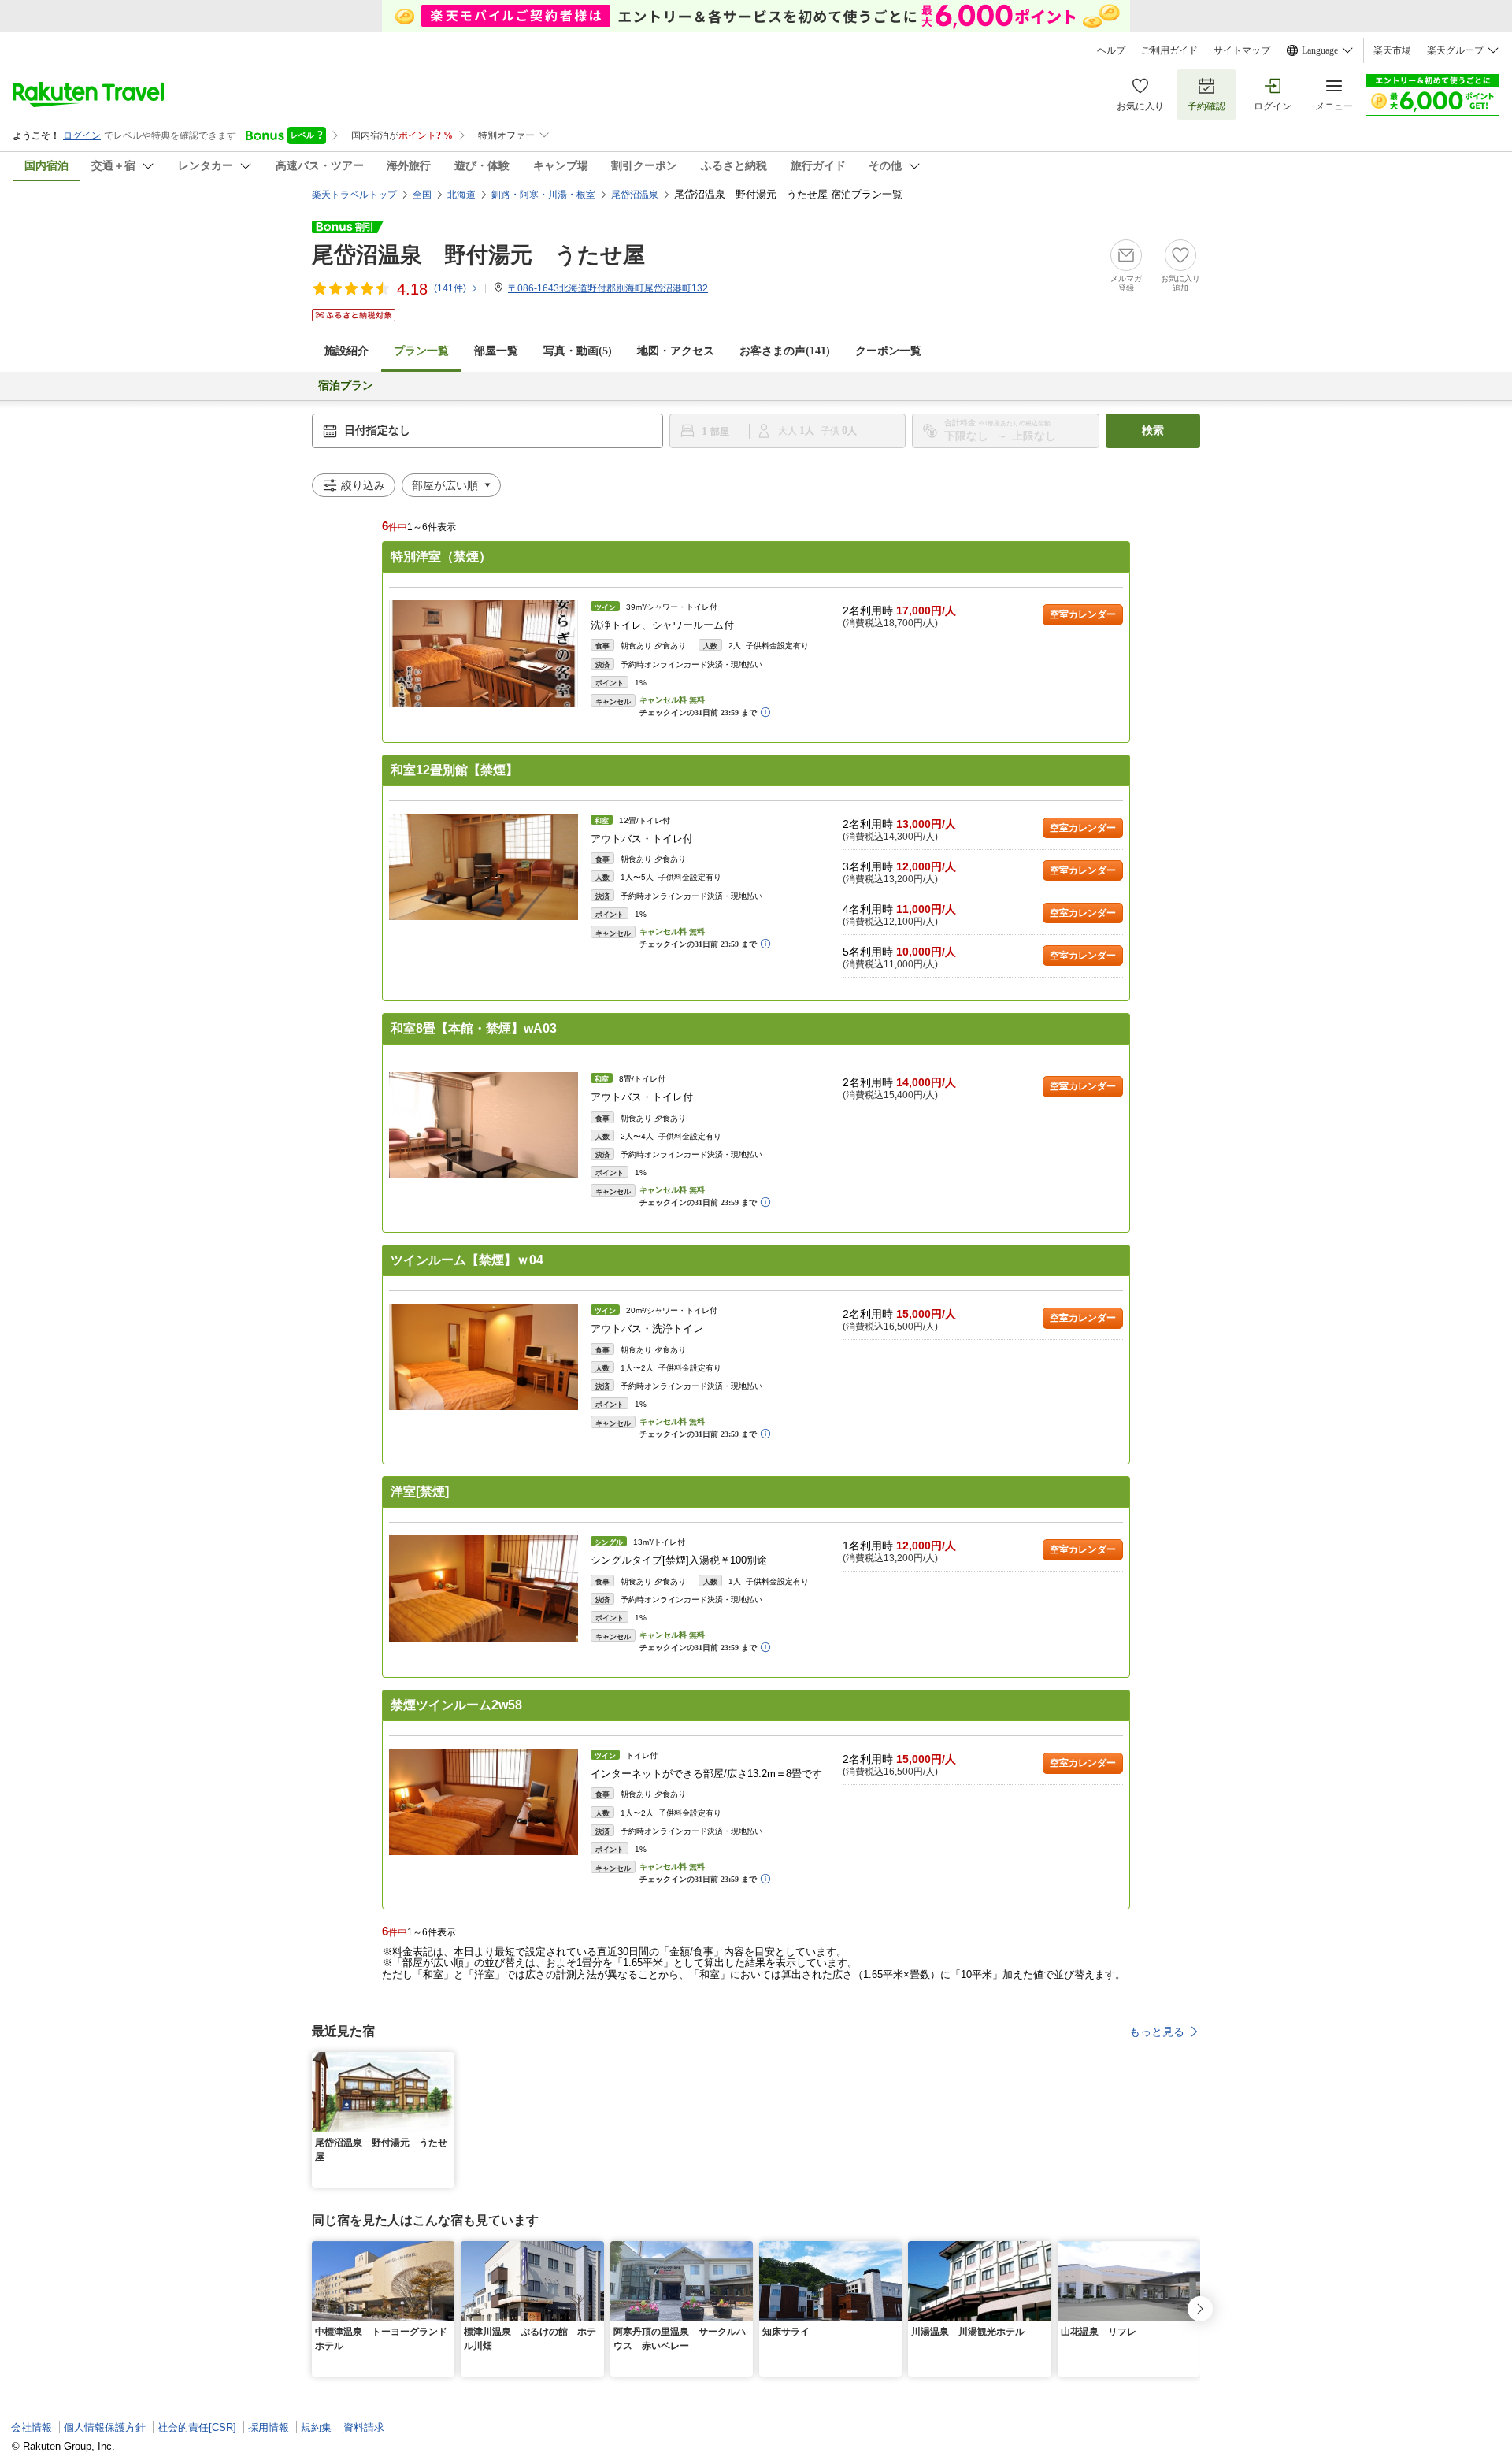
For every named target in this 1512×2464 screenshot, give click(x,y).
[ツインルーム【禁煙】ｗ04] (484, 1357)
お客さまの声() (785, 351)
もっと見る (1157, 2032)
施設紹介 (346, 351)
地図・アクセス (676, 351)
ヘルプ (1111, 50)
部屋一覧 (496, 351)
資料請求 (364, 2427)
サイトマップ (1242, 50)
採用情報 (269, 2427)
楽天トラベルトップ (354, 195)
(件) (450, 288)
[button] (445, 2061)
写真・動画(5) (578, 351)
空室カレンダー (1083, 614)
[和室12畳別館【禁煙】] (484, 867)
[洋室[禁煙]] (484, 1588)
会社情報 (31, 2427)
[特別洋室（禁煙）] (484, 653)
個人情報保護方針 (105, 2427)
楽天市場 (1392, 50)
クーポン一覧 (888, 351)
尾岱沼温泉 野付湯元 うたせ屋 (478, 255)
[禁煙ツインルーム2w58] (484, 1802)
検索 (1153, 430)
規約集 (316, 2427)
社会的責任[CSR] (197, 2427)
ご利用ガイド (1169, 50)
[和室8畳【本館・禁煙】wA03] (484, 1125)
